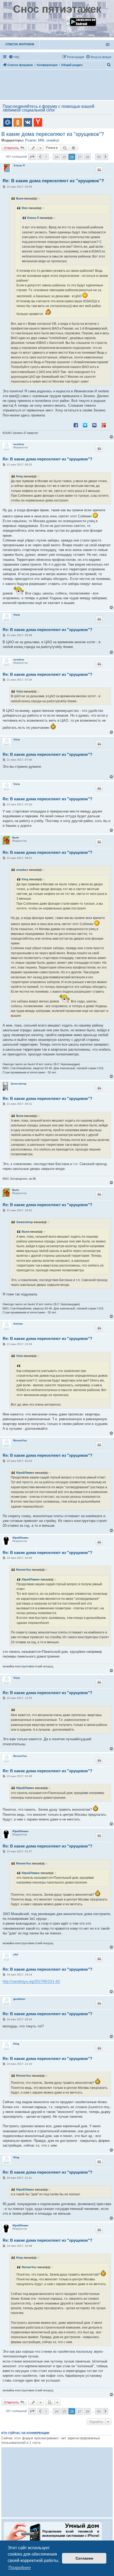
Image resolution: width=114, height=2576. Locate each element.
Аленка (18, 1324)
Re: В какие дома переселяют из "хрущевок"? (53, 181)
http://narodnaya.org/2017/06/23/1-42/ (31, 1981)
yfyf (16, 1954)
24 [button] (56, 157)
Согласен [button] (84, 2558)
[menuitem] (14, 57)
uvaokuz (53, 140)
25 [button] (64, 157)
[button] (32, 157)
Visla (17, 615)
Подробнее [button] (20, 2568)
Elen (25, 208)
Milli (41, 140)
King (19, 476)
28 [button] (87, 157)
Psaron (31, 140)
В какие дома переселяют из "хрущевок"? (53, 134)
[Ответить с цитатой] (99, 170)
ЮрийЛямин (25, 1473)
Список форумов (20, 44)
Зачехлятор (18, 1084)
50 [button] (99, 157)
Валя (20, 198)
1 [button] (46, 157)
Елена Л (19, 165)
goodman (19, 1999)
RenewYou (20, 1440)
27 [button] (80, 157)
